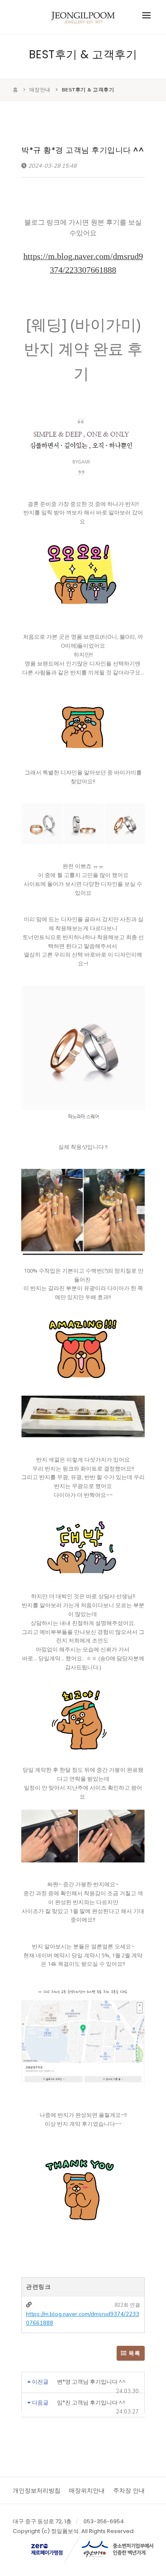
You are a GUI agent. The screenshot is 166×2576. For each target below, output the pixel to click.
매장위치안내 (87, 2490)
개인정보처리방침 (37, 2490)
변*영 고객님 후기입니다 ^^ (91, 2382)
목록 (134, 2353)
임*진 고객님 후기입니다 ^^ (91, 2403)
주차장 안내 (129, 2490)
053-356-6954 (104, 2521)
